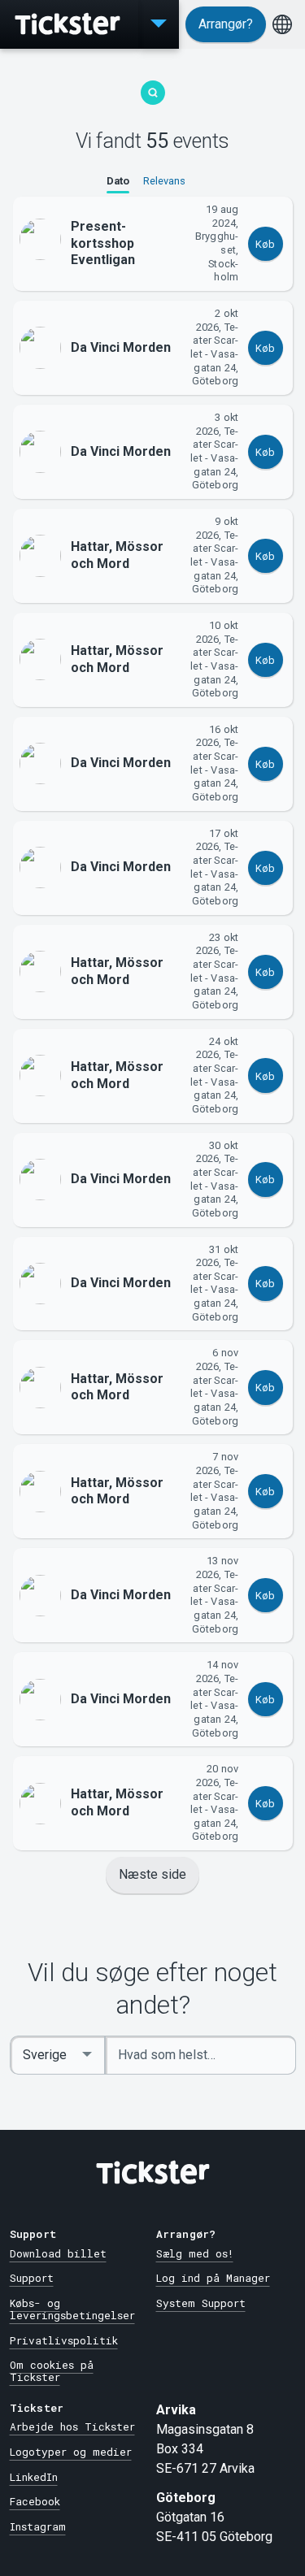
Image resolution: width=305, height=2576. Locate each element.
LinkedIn (34, 2477)
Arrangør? (226, 24)
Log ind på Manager (213, 2278)
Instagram (38, 2526)
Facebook (35, 2501)
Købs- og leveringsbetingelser (72, 2309)
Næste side (152, 1874)
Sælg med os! (195, 2253)
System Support (201, 2303)
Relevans (164, 181)
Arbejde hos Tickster (72, 2426)
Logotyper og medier (71, 2452)
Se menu (159, 24)
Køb (265, 244)
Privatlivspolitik (64, 2340)
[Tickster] (69, 24)
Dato (118, 181)
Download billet (58, 2253)
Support (32, 2278)
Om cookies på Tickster (52, 2371)
